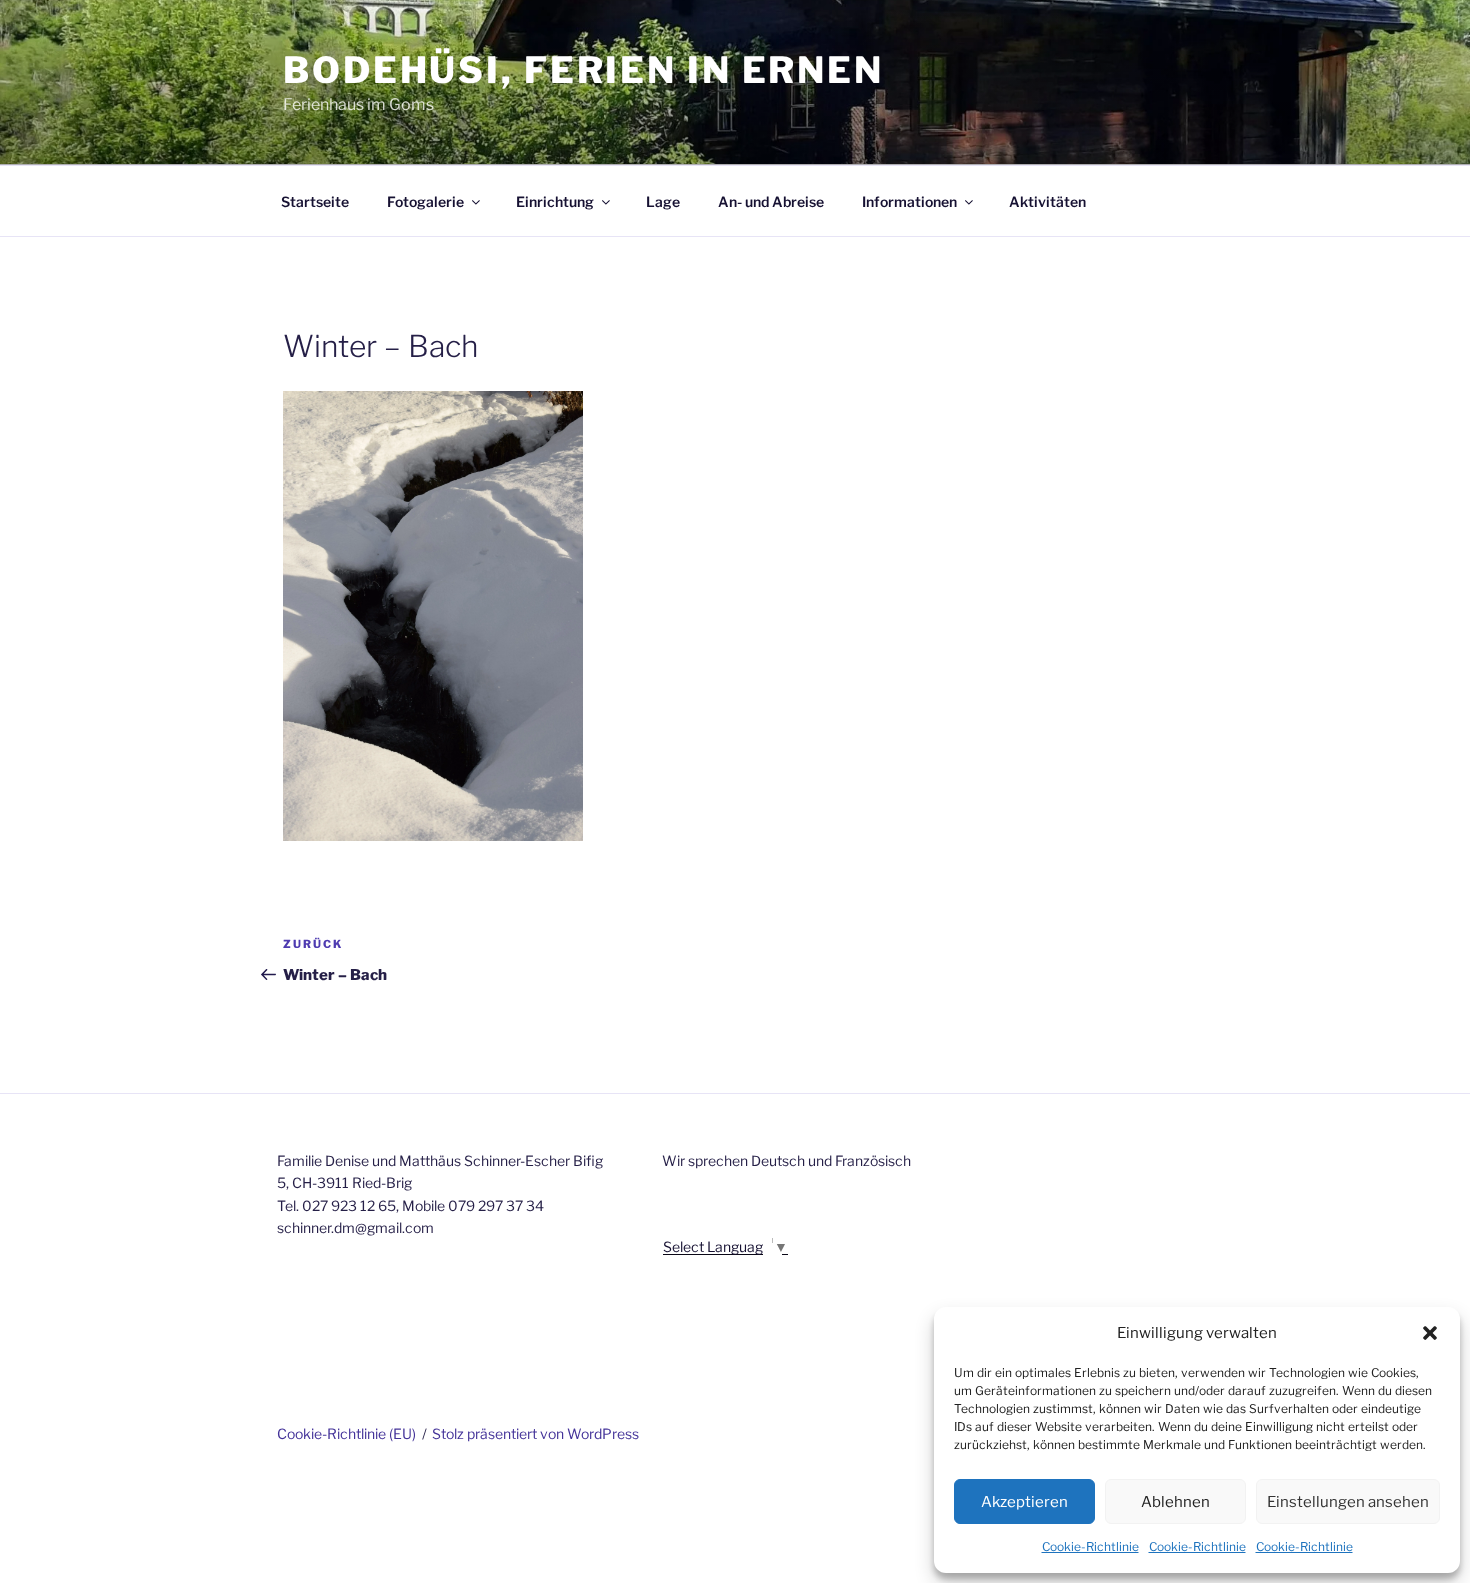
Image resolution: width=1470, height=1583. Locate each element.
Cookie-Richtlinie (1090, 1546)
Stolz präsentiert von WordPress (535, 1433)
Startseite (315, 201)
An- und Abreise (771, 201)
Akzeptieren (1024, 1502)
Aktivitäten (1047, 201)
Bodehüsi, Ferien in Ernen (583, 70)
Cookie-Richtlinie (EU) (346, 1433)
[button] (1430, 1333)
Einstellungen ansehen (1348, 1502)
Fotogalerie (425, 201)
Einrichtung (555, 201)
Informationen (909, 201)
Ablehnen (1175, 1502)
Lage (663, 201)
